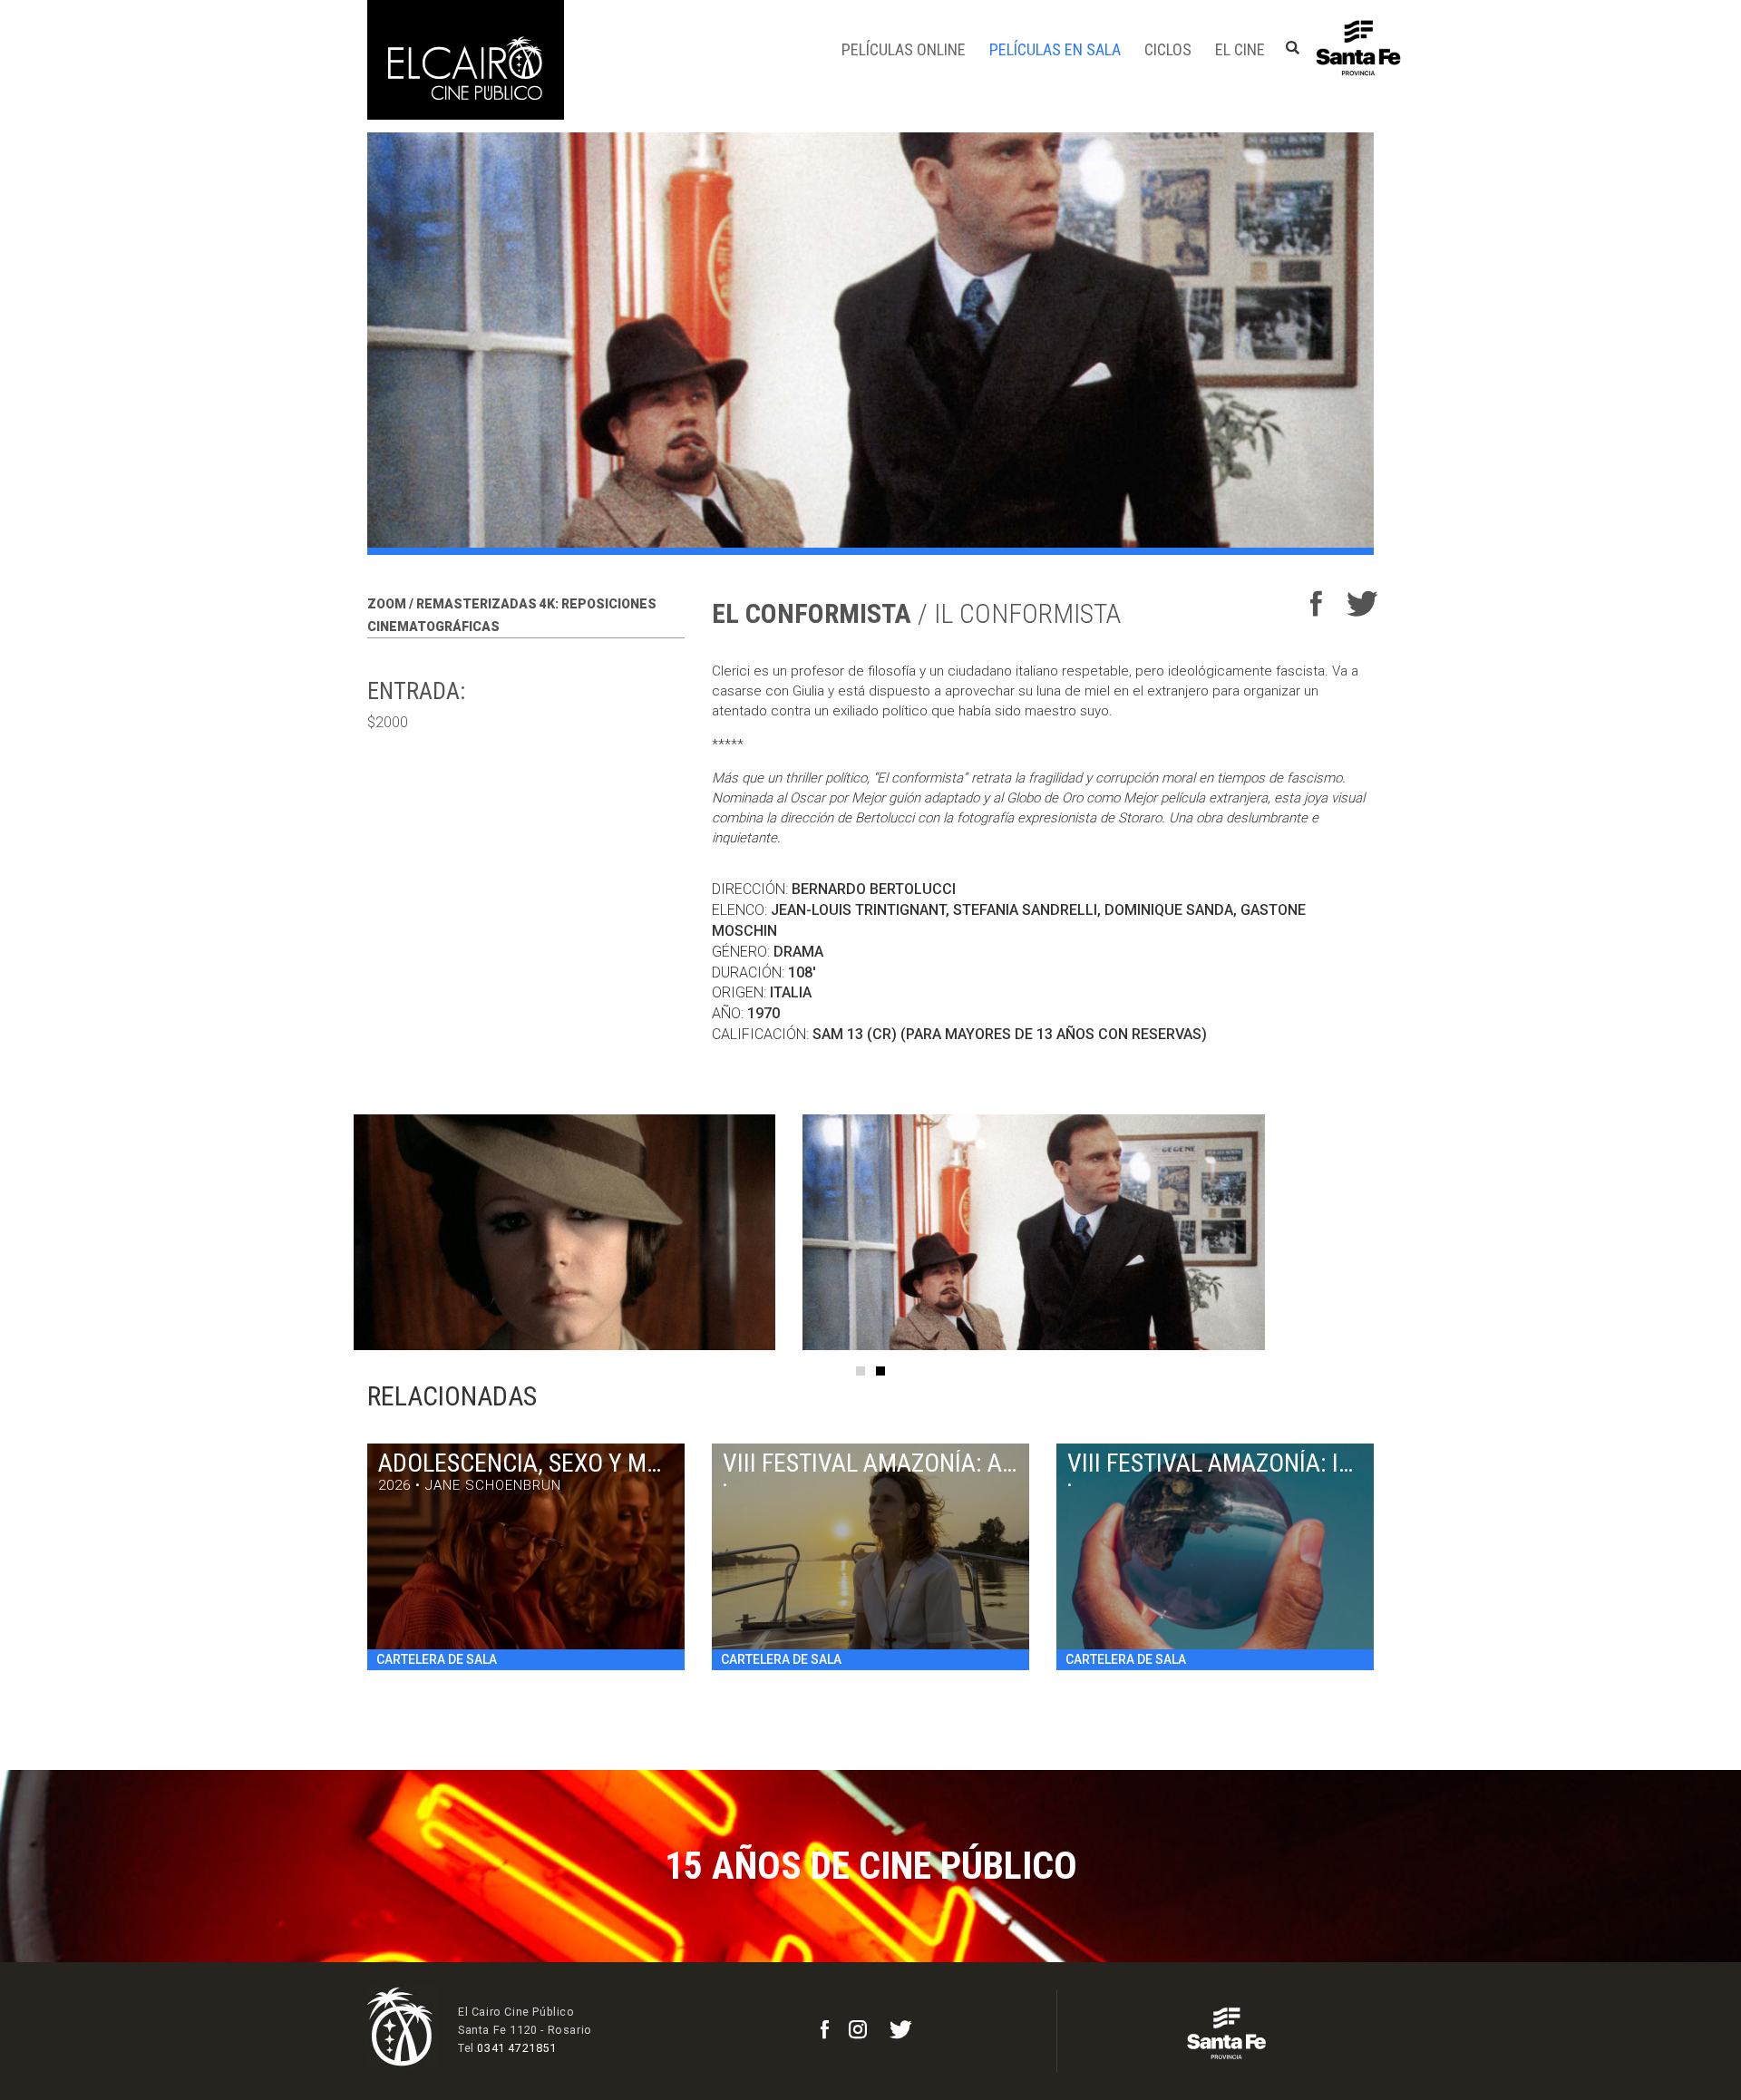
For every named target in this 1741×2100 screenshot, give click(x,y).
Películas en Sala (1055, 49)
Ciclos (1168, 49)
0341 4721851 (516, 2048)
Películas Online (904, 49)
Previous (326, 1232)
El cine (1240, 49)
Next (1415, 1232)
